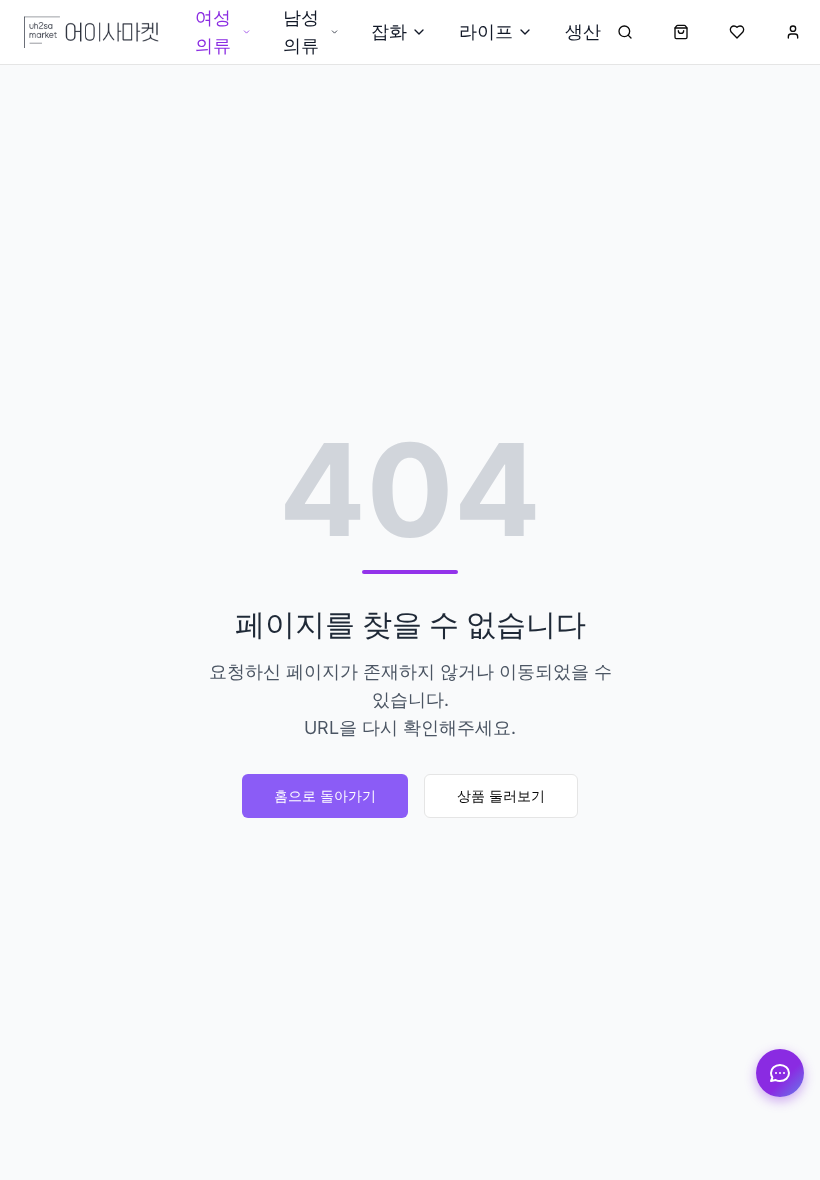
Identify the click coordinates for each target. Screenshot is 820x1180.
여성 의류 (213, 31)
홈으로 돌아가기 (325, 795)
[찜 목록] (737, 32)
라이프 (486, 31)
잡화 (389, 31)
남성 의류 (301, 31)
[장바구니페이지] (681, 32)
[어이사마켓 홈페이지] (91, 32)
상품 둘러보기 (501, 795)
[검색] (625, 32)
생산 (583, 31)
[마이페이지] (793, 32)
